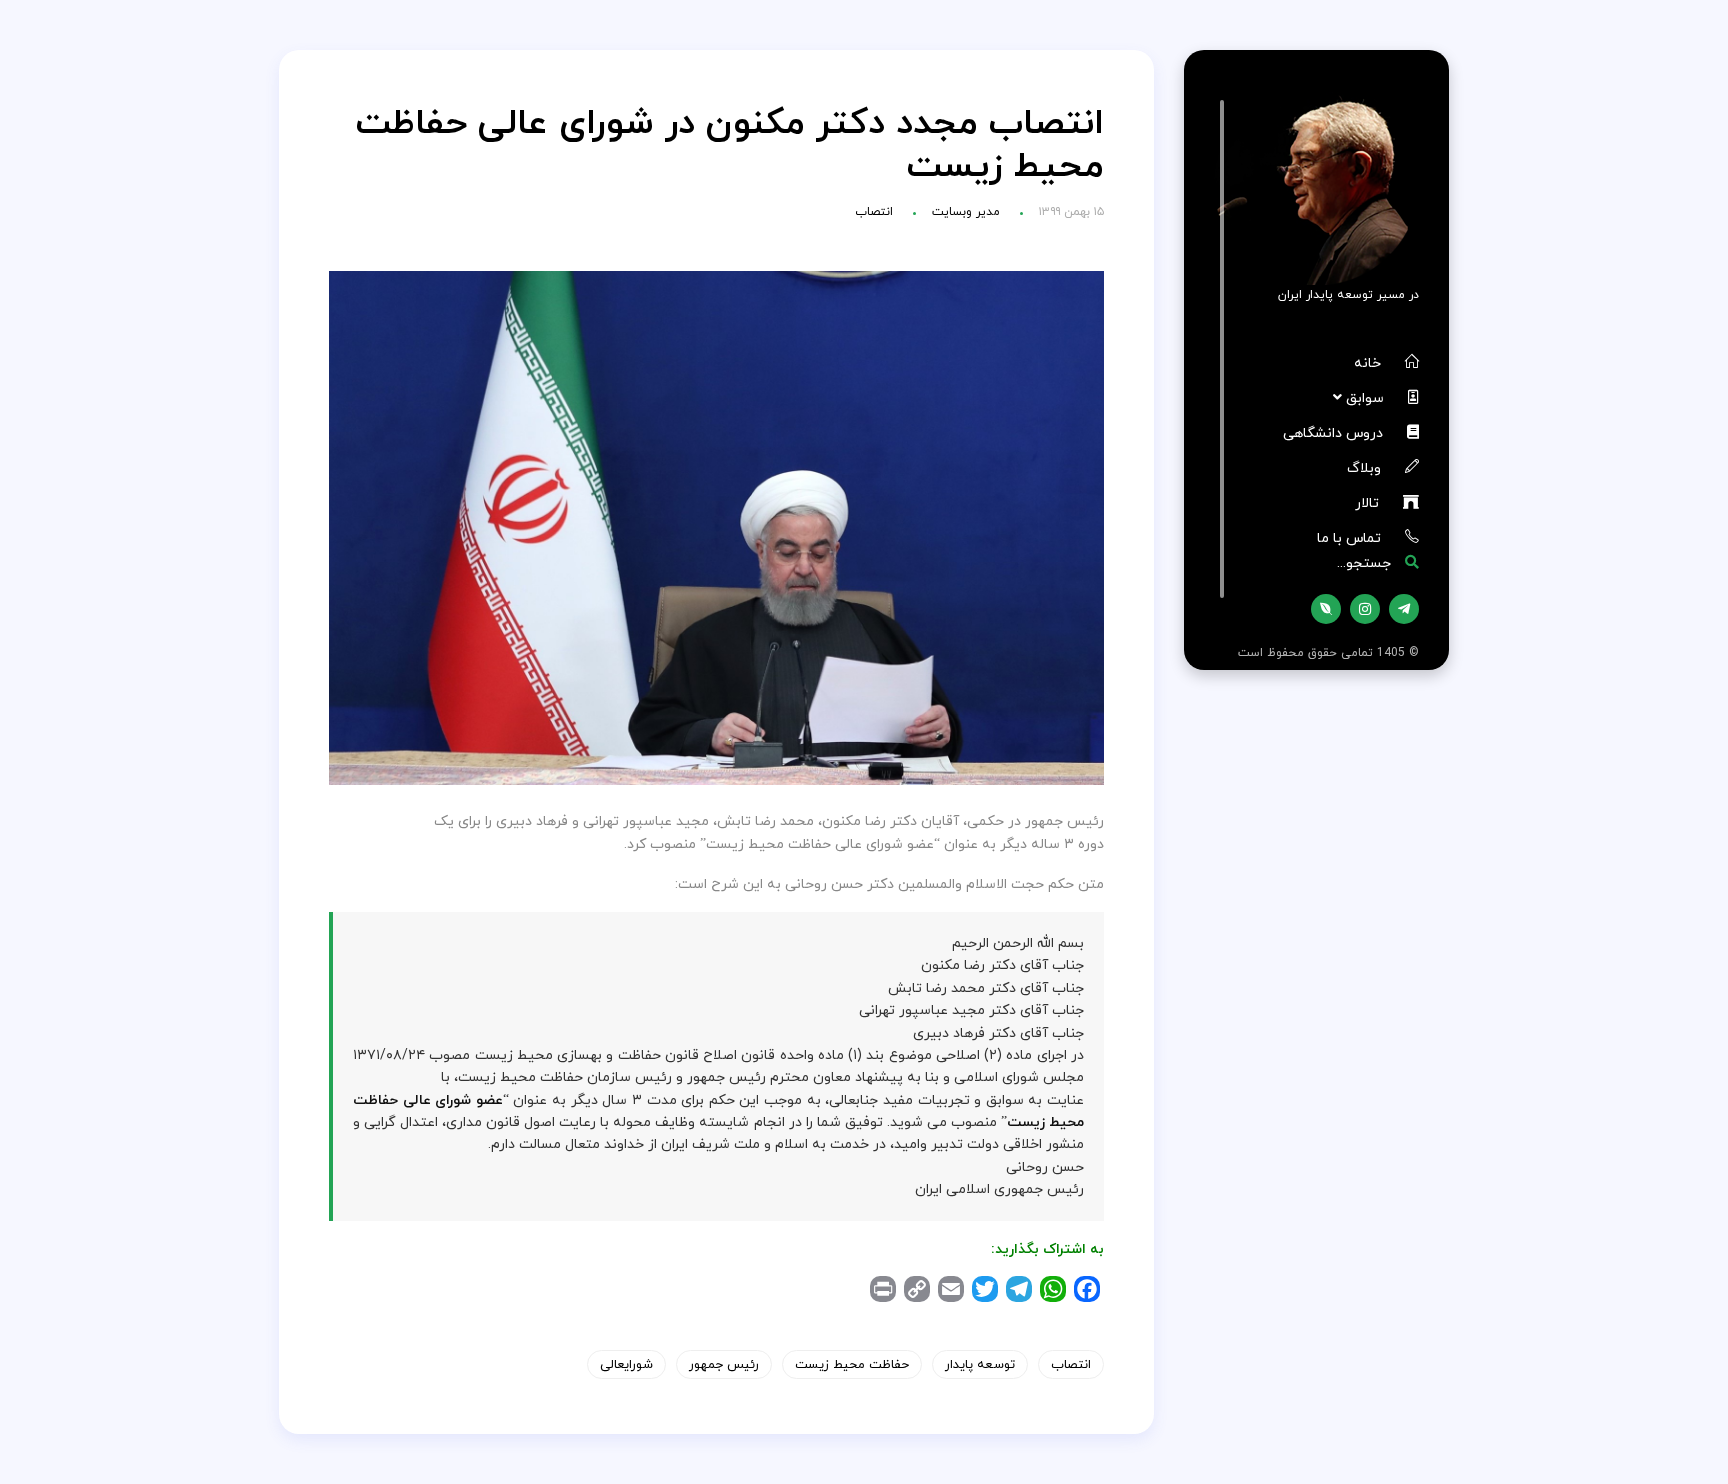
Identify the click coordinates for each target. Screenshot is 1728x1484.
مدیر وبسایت (966, 211)
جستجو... (1366, 562)
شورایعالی (626, 1364)
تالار (1369, 502)
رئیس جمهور (724, 1364)
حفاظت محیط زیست (852, 1364)
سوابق (1367, 397)
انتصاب (874, 211)
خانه (1369, 362)
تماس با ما (1351, 537)
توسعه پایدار (980, 1364)
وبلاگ (1366, 467)
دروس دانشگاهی (1335, 432)
